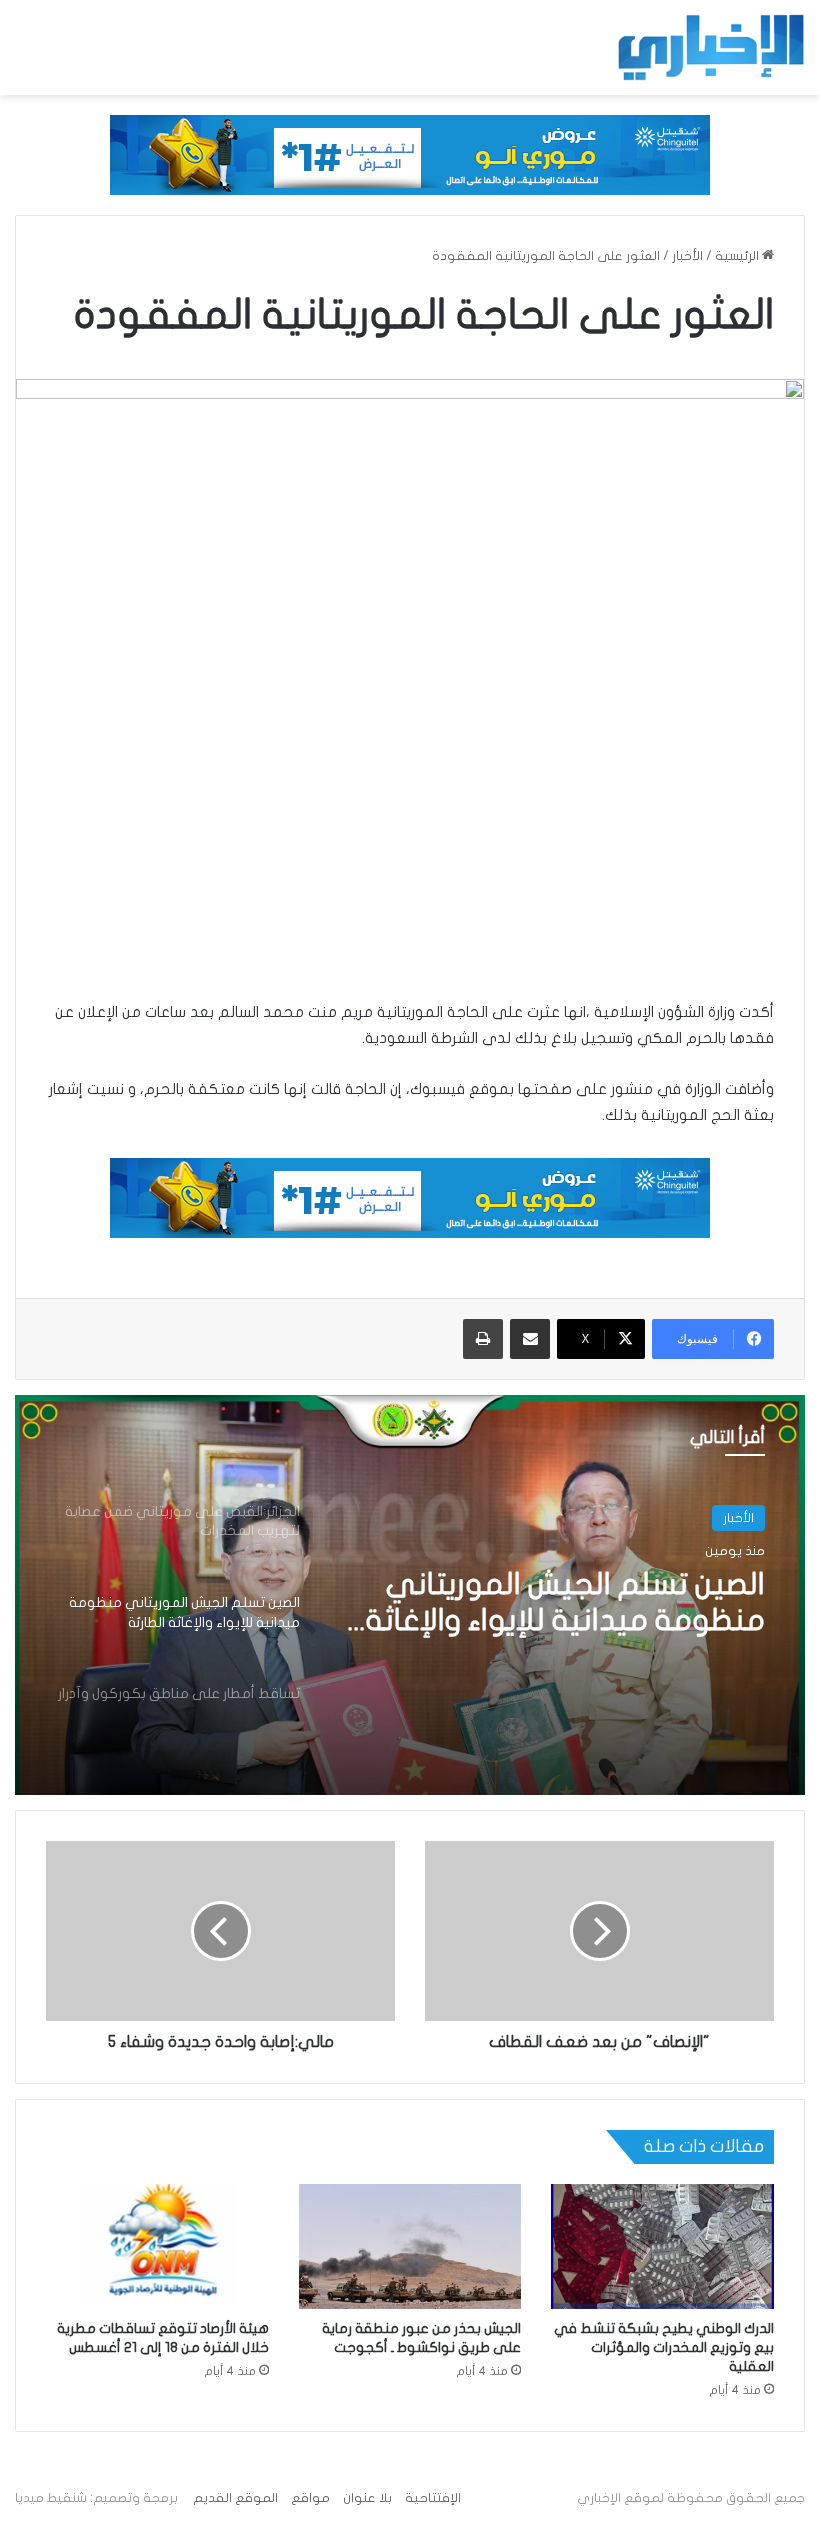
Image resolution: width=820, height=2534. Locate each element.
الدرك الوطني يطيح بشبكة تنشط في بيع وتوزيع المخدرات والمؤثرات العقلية (664, 2347)
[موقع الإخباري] (710, 47)
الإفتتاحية (433, 2498)
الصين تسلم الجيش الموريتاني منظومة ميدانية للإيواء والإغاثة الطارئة (565, 1604)
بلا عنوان (367, 2498)
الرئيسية (738, 256)
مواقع (310, 2498)
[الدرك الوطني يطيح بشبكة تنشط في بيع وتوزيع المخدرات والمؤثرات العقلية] (662, 2247)
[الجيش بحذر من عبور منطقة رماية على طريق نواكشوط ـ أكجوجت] (410, 2247)
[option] (410, 1595)
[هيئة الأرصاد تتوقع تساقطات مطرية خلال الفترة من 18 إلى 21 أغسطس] (157, 2247)
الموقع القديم (235, 2498)
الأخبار (687, 256)
